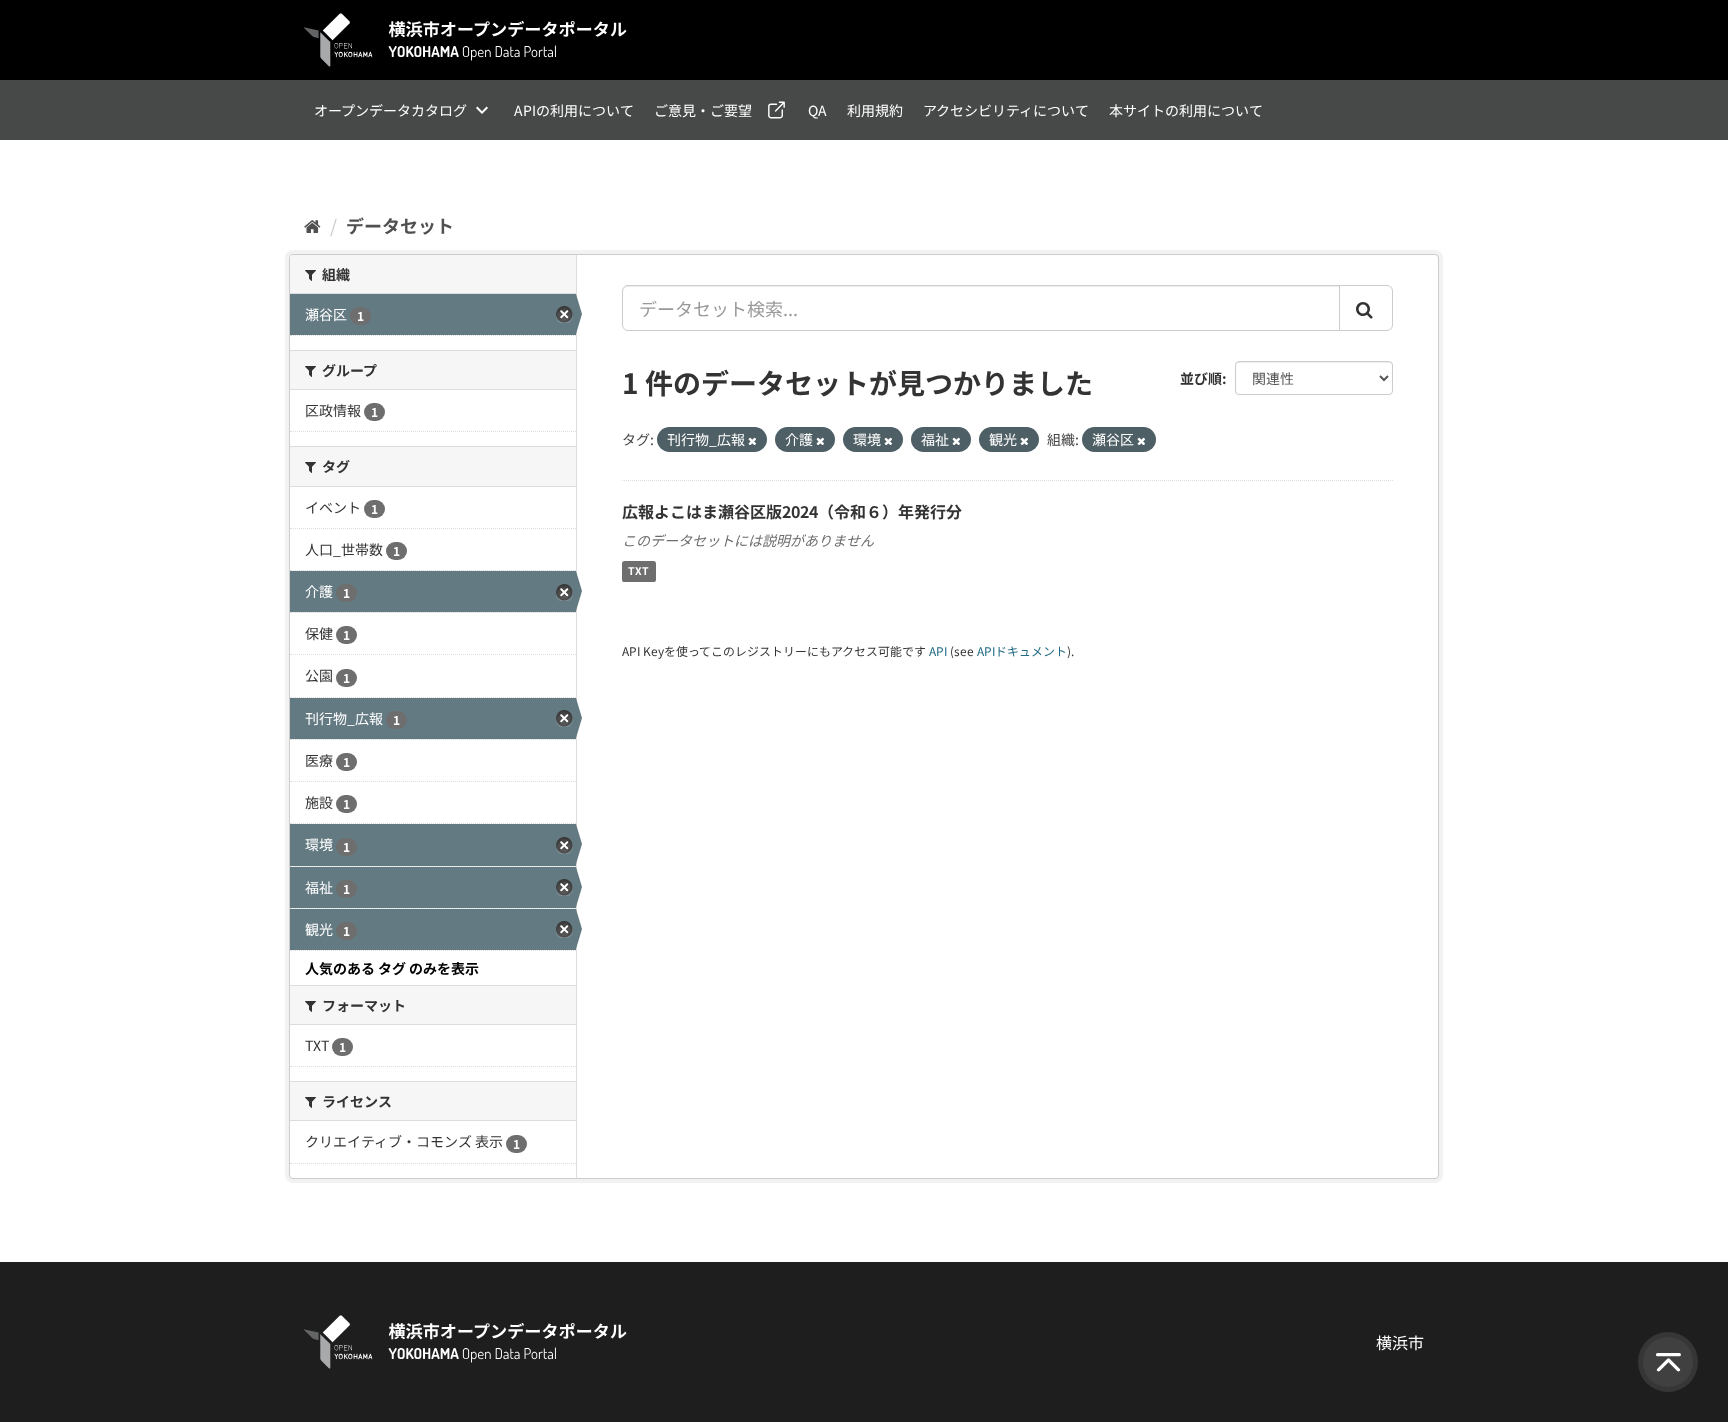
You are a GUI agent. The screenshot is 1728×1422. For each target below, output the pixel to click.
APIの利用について (574, 110)
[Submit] (1366, 308)
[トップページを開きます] (466, 40)
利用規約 (875, 110)
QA (817, 110)
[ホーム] (312, 225)
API (938, 650)
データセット (400, 225)
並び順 (1201, 378)
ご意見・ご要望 (703, 110)
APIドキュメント (1022, 650)
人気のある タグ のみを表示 (392, 968)
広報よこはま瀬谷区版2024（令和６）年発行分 (792, 511)
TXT (638, 571)
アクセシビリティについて (1006, 110)
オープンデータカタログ (390, 110)
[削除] (752, 440)
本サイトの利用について (1186, 110)
